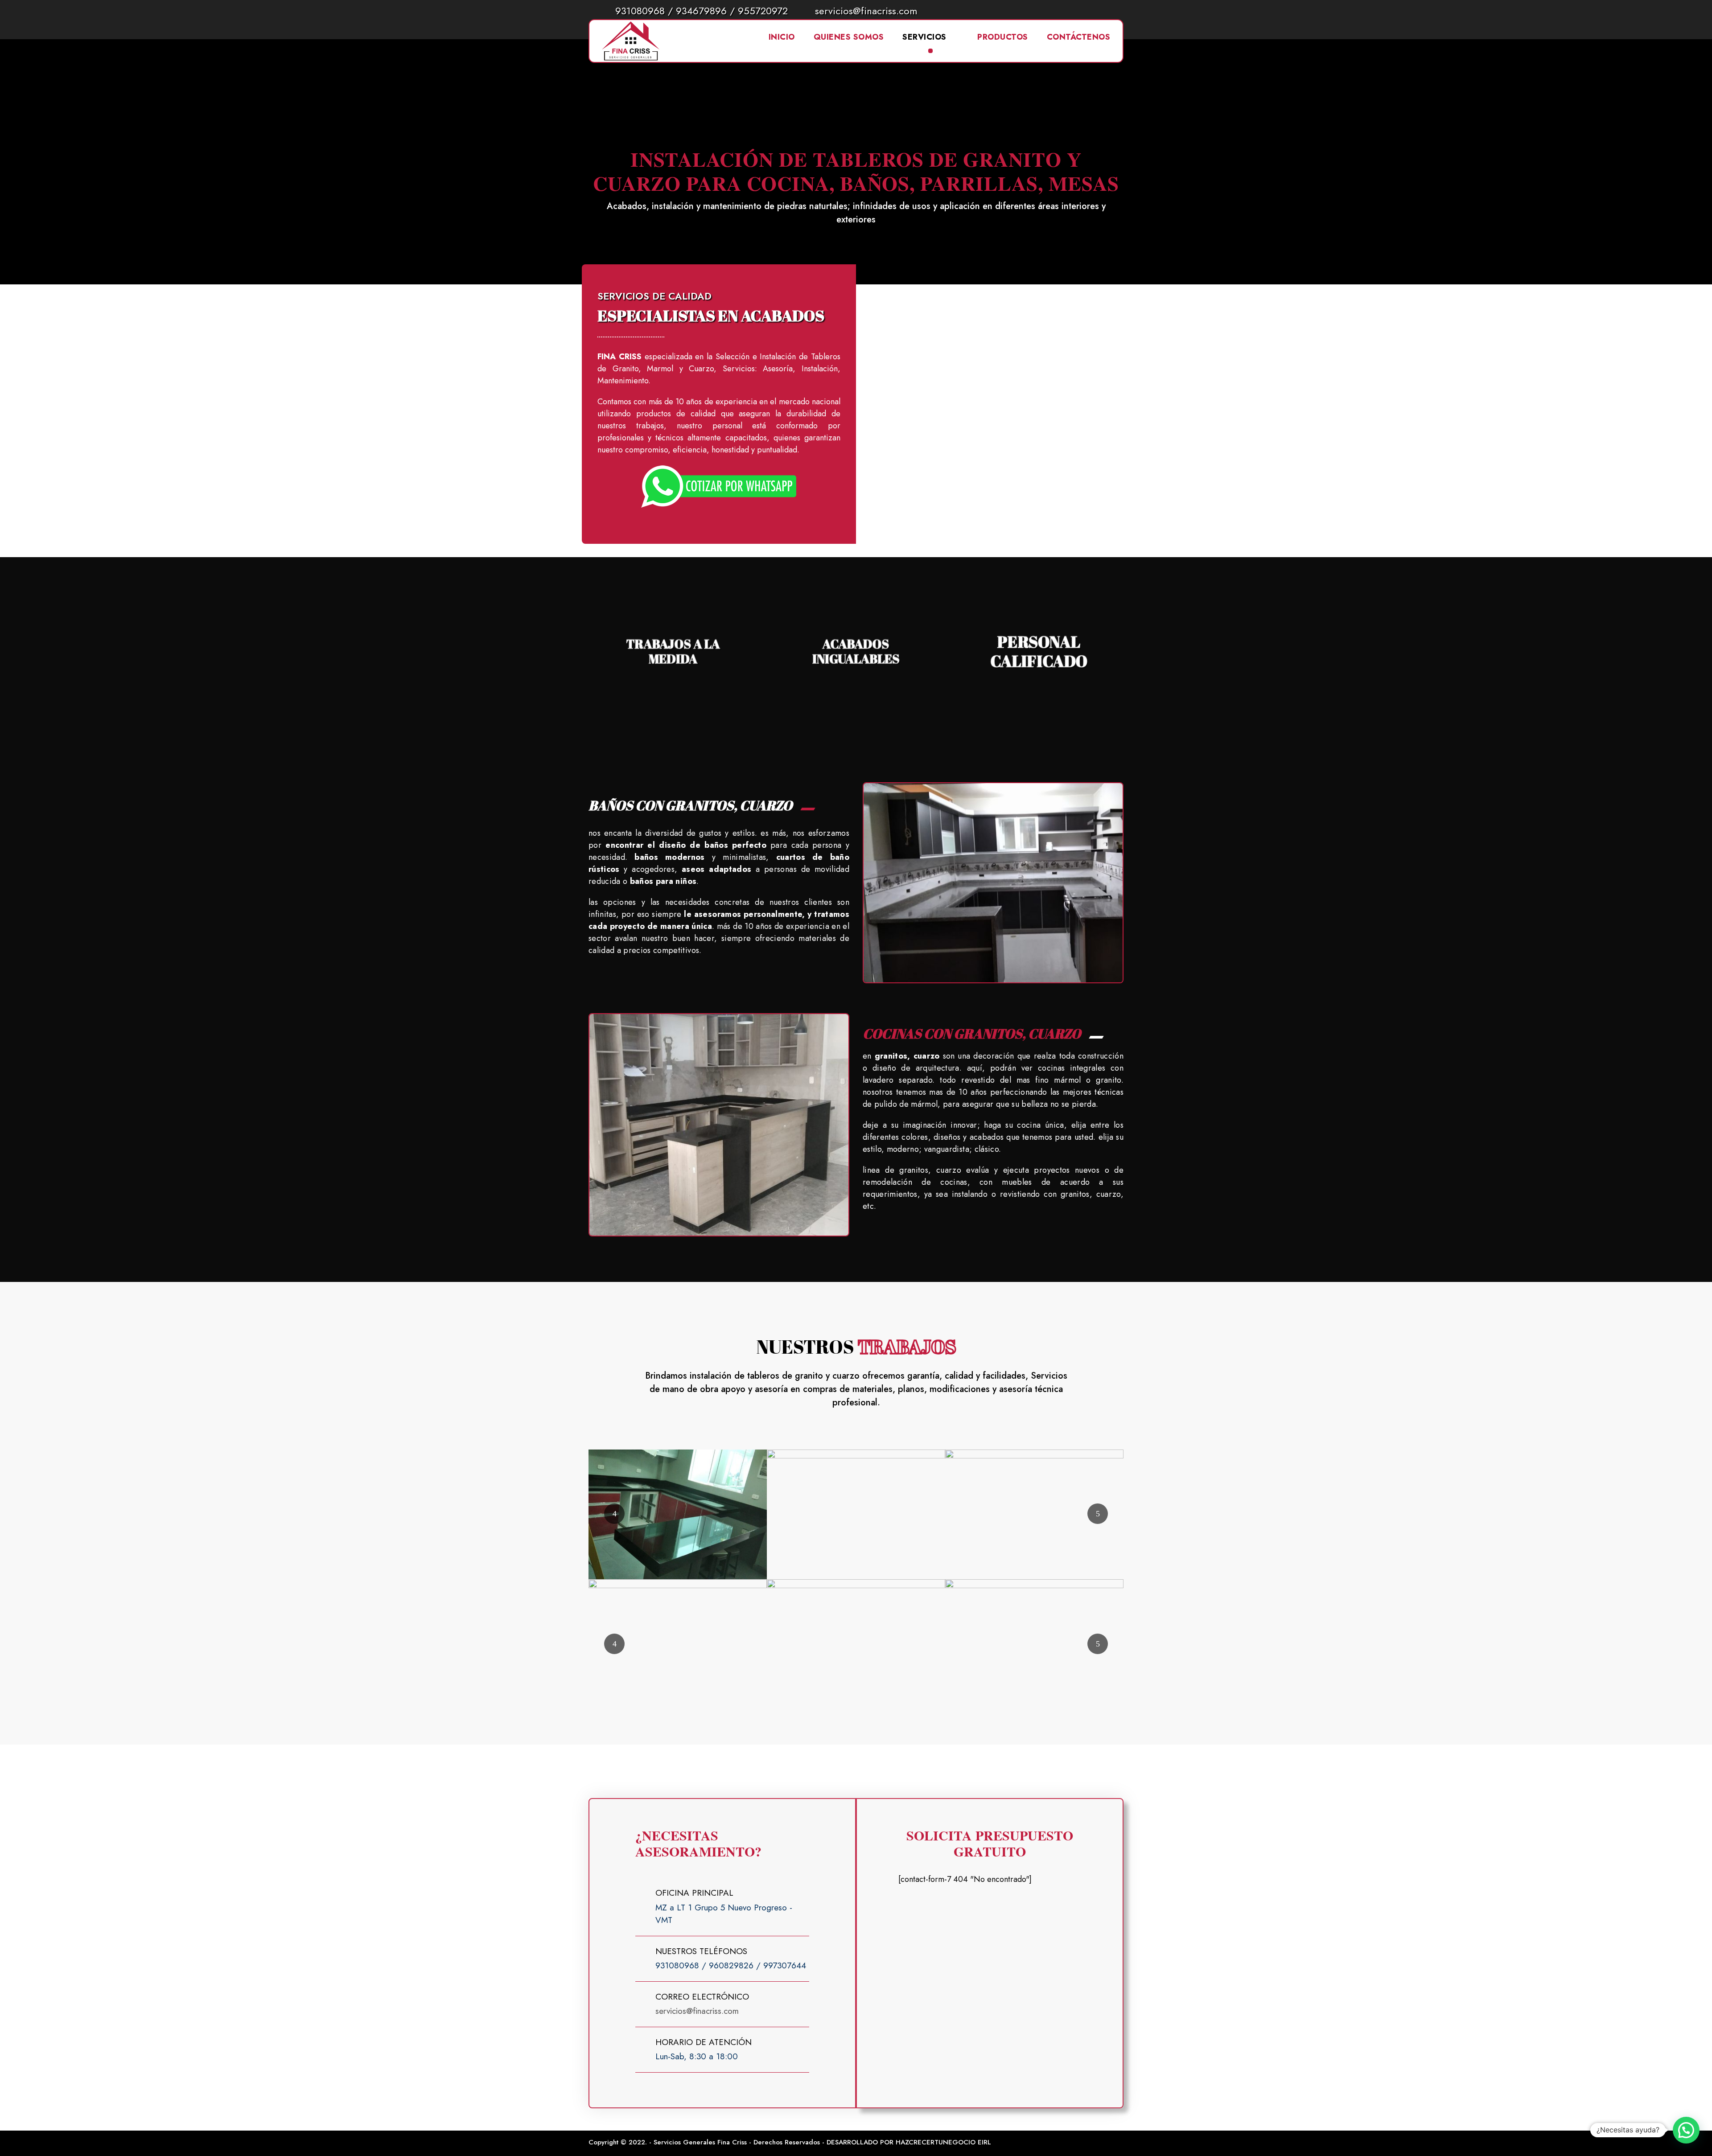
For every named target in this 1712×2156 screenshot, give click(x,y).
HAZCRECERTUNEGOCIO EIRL (943, 2142)
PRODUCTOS (1003, 37)
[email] (1082, 10)
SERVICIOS (924, 37)
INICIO (782, 37)
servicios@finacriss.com (866, 11)
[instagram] (1120, 10)
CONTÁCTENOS (1079, 37)
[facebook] (1101, 10)
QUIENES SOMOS (849, 37)
